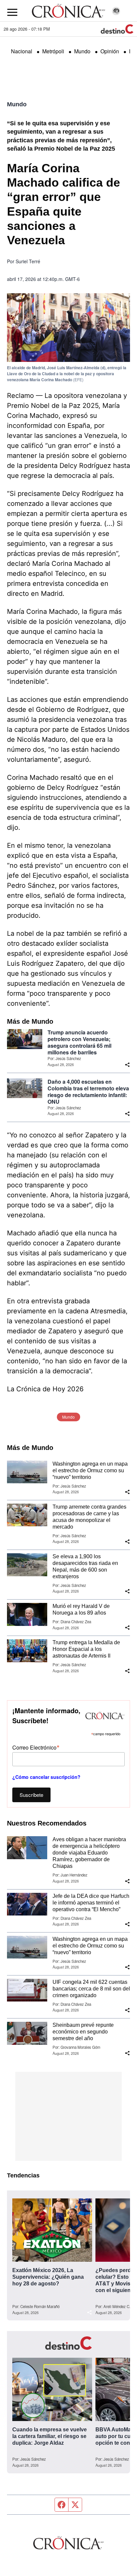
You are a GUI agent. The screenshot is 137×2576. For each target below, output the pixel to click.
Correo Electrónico (36, 1747)
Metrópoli (53, 51)
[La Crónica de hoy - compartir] (127, 1065)
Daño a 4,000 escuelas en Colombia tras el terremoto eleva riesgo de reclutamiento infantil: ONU (88, 1092)
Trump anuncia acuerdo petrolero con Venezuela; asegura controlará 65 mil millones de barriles (79, 1042)
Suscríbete (31, 1795)
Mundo (82, 51)
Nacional (22, 51)
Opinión (110, 51)
